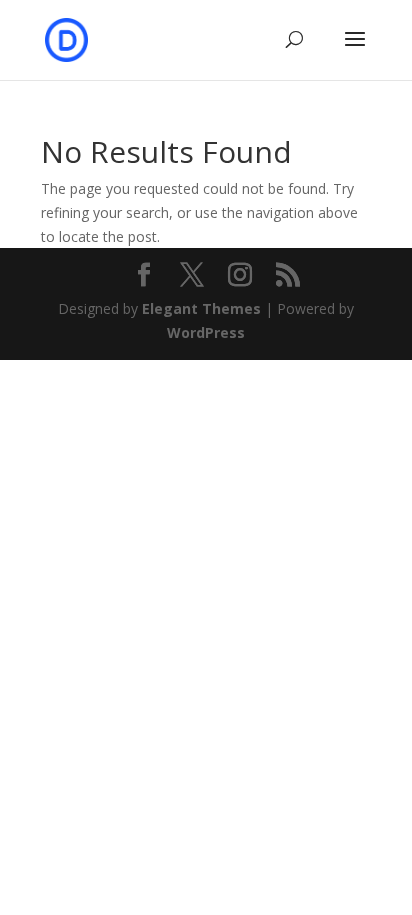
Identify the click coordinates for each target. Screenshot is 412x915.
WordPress (206, 332)
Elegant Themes (201, 308)
